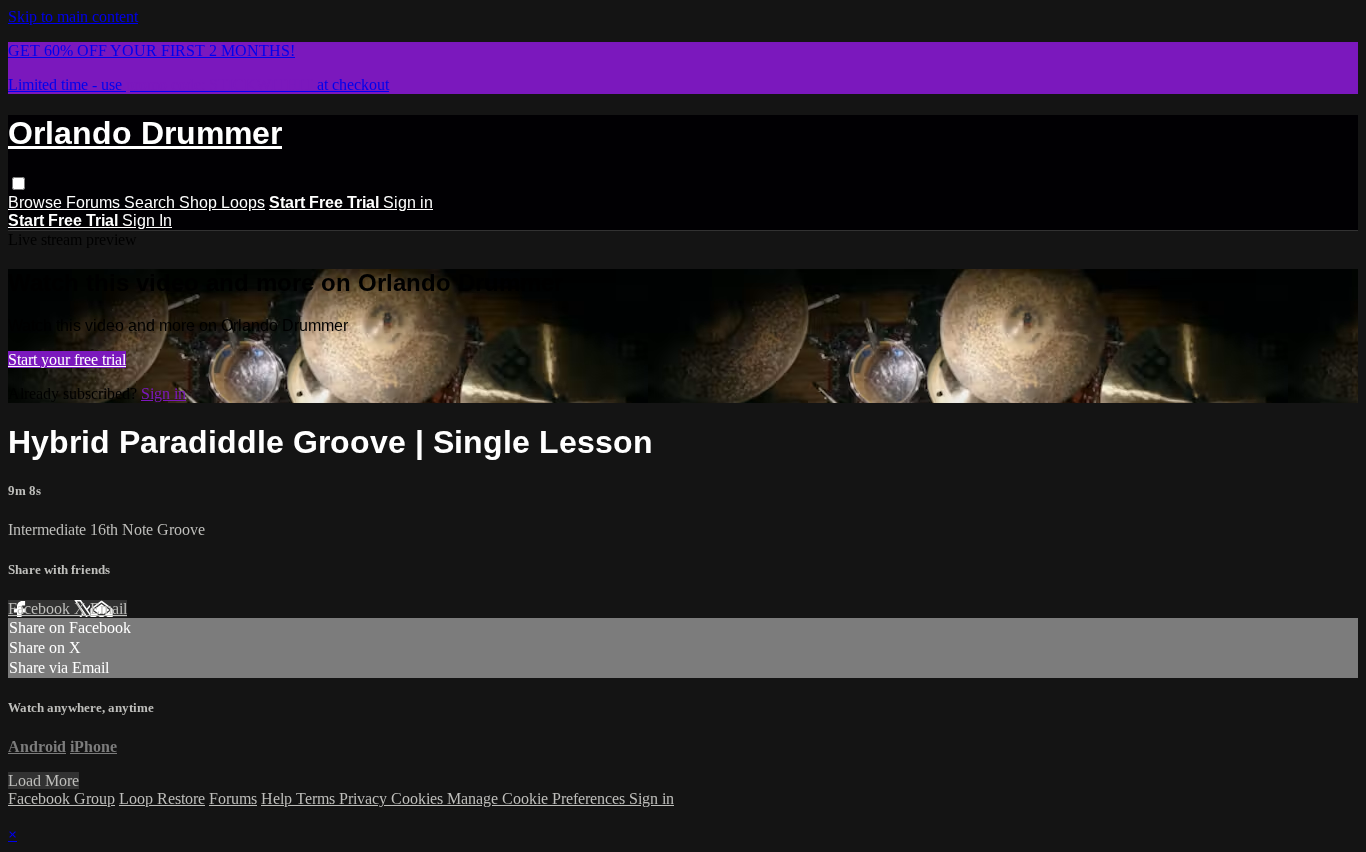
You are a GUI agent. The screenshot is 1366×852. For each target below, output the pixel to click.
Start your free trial (67, 359)
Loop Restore (162, 798)
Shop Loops (222, 202)
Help (278, 798)
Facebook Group (61, 798)
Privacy (365, 798)
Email (108, 608)
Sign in (408, 202)
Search (151, 202)
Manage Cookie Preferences (538, 798)
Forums (95, 202)
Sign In (147, 220)
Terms (317, 798)
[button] (18, 183)
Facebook (41, 608)
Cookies (419, 798)
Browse (37, 202)
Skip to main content (73, 16)
